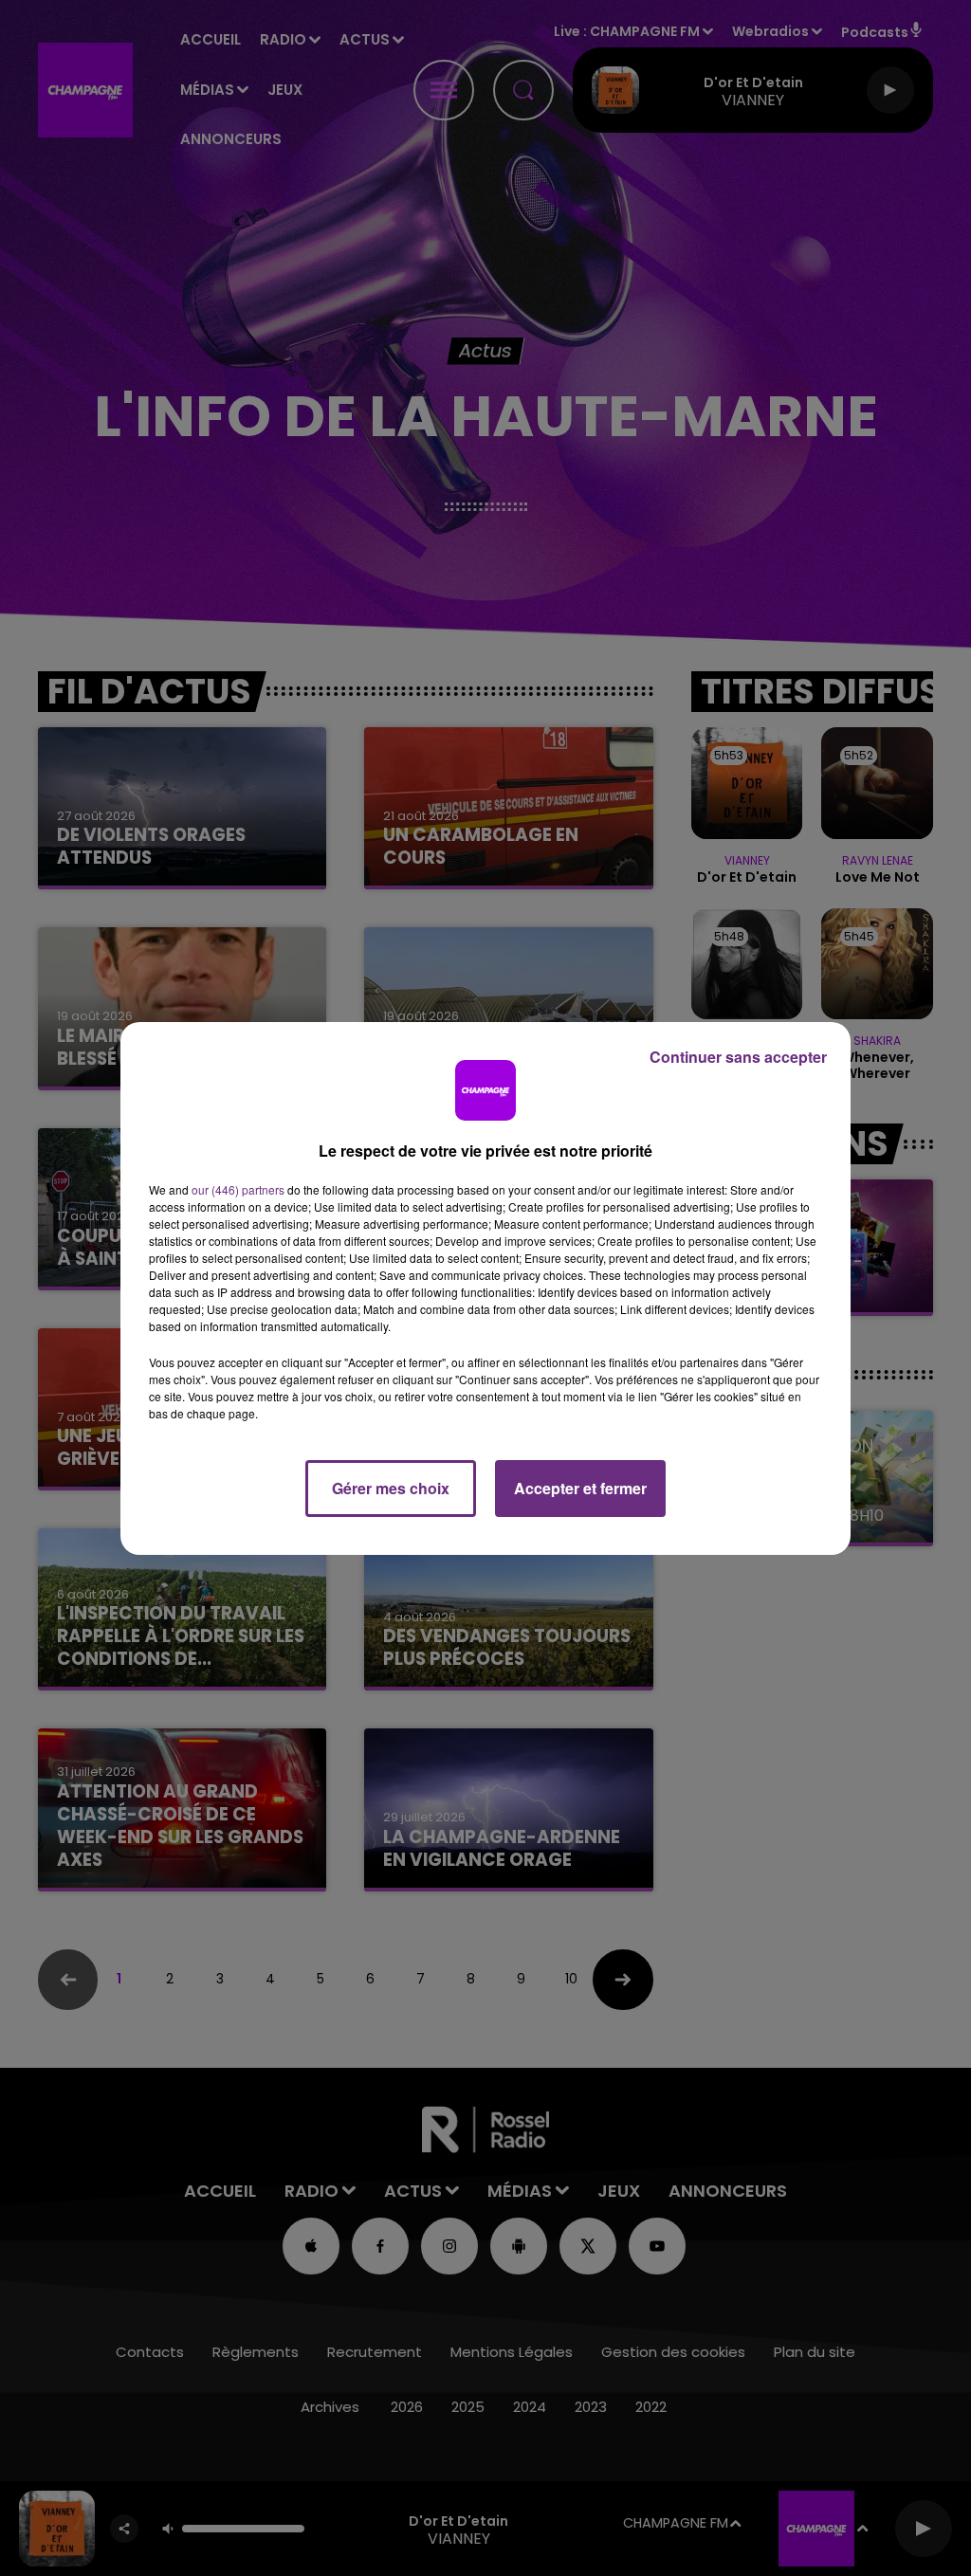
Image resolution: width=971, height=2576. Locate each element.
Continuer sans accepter (738, 1057)
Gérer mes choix (391, 1488)
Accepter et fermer (580, 1488)
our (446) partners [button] (238, 1189)
